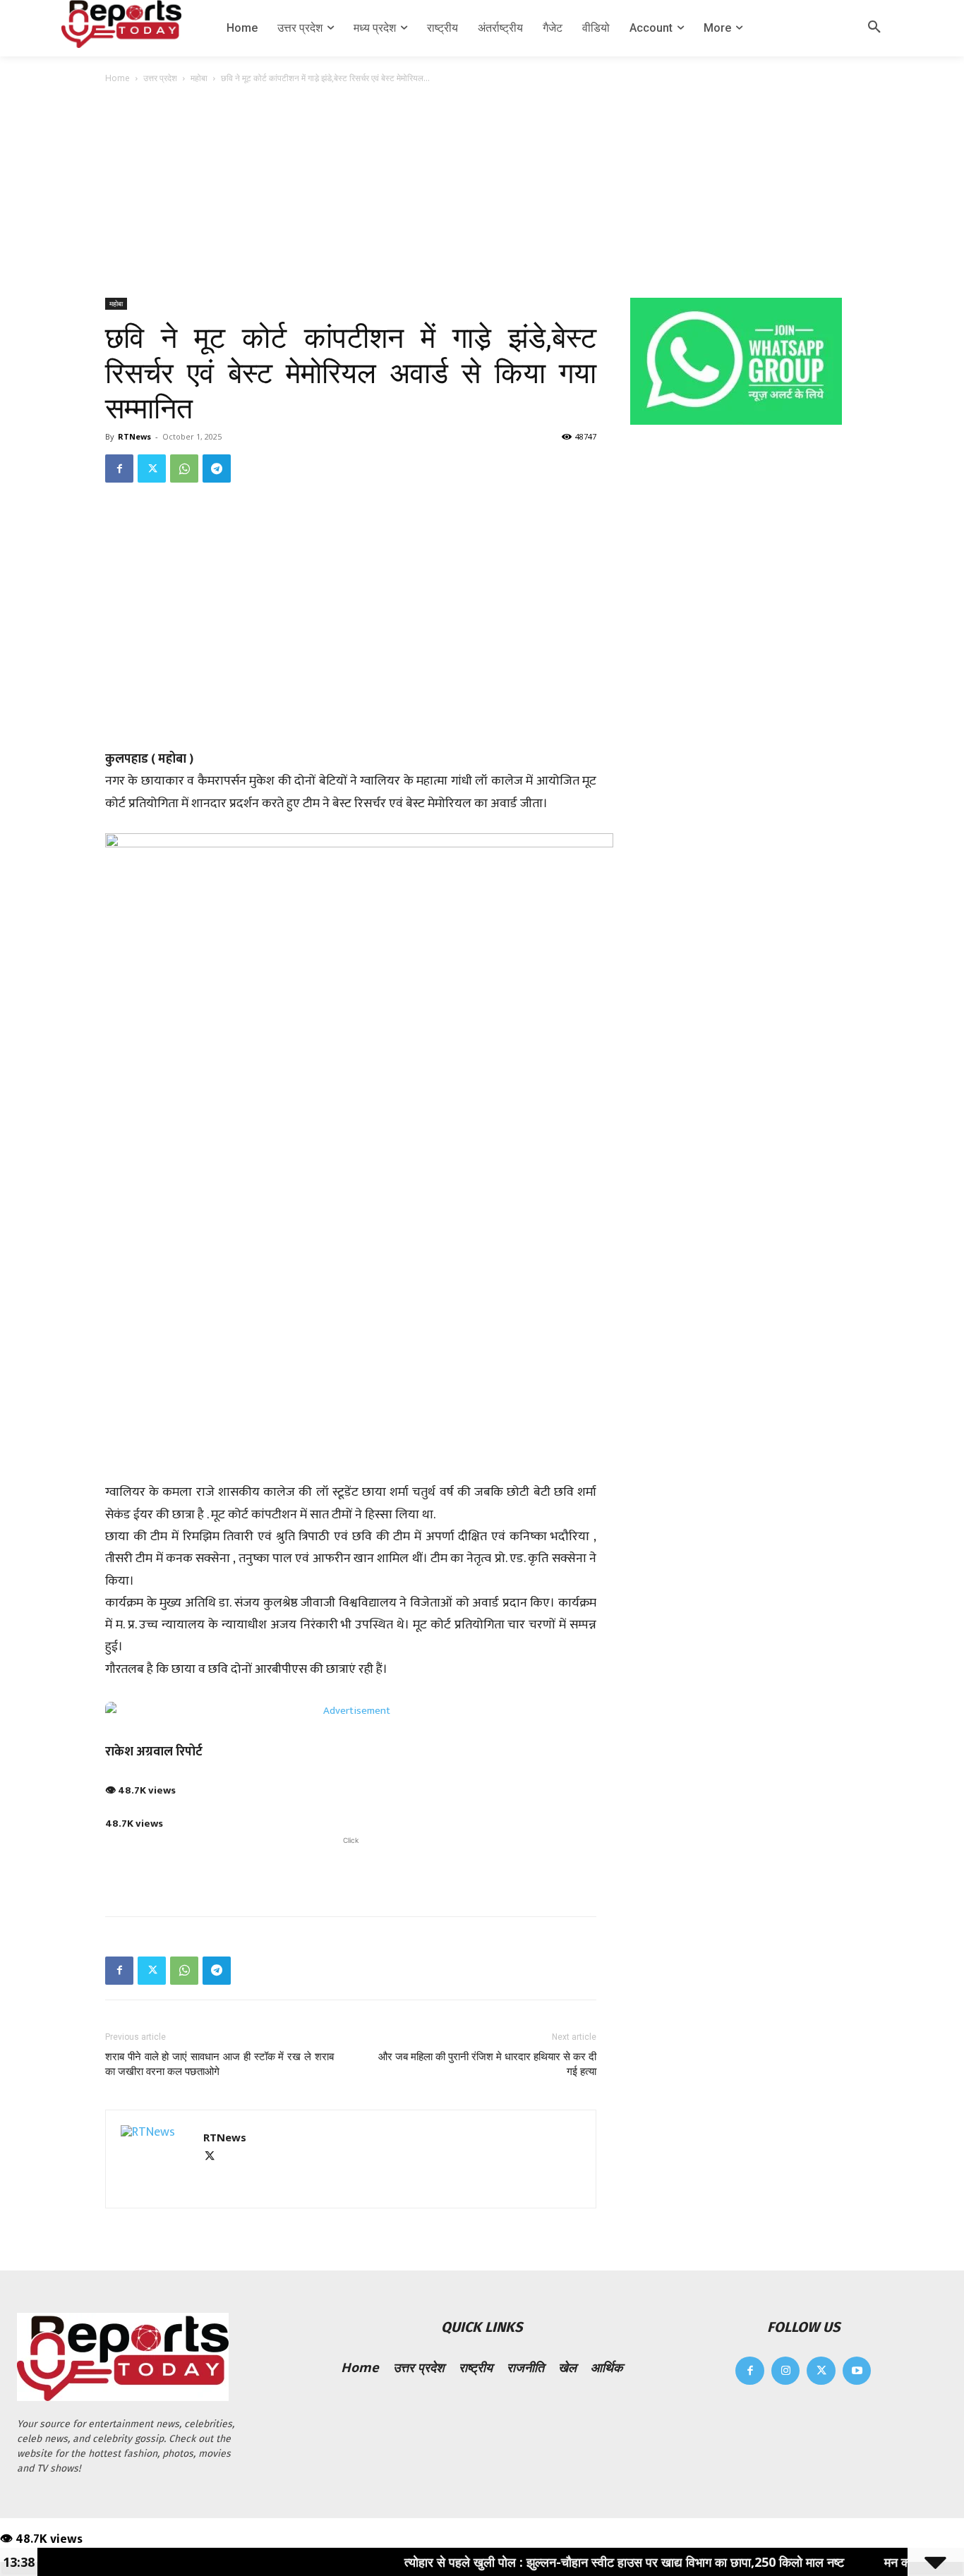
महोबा (199, 78)
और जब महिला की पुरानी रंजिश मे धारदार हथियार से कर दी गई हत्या (487, 2064)
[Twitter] (152, 468)
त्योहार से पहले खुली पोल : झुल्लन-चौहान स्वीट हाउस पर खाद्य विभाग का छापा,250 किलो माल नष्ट (571, 2562)
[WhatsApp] (184, 468)
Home (118, 78)
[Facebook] (119, 468)
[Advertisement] (482, 192)
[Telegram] (217, 468)
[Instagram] (786, 2371)
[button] (874, 28)
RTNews (134, 436)
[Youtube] (857, 2371)
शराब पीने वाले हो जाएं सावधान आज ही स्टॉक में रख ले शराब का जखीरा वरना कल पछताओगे (219, 2064)
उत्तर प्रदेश (160, 78)
